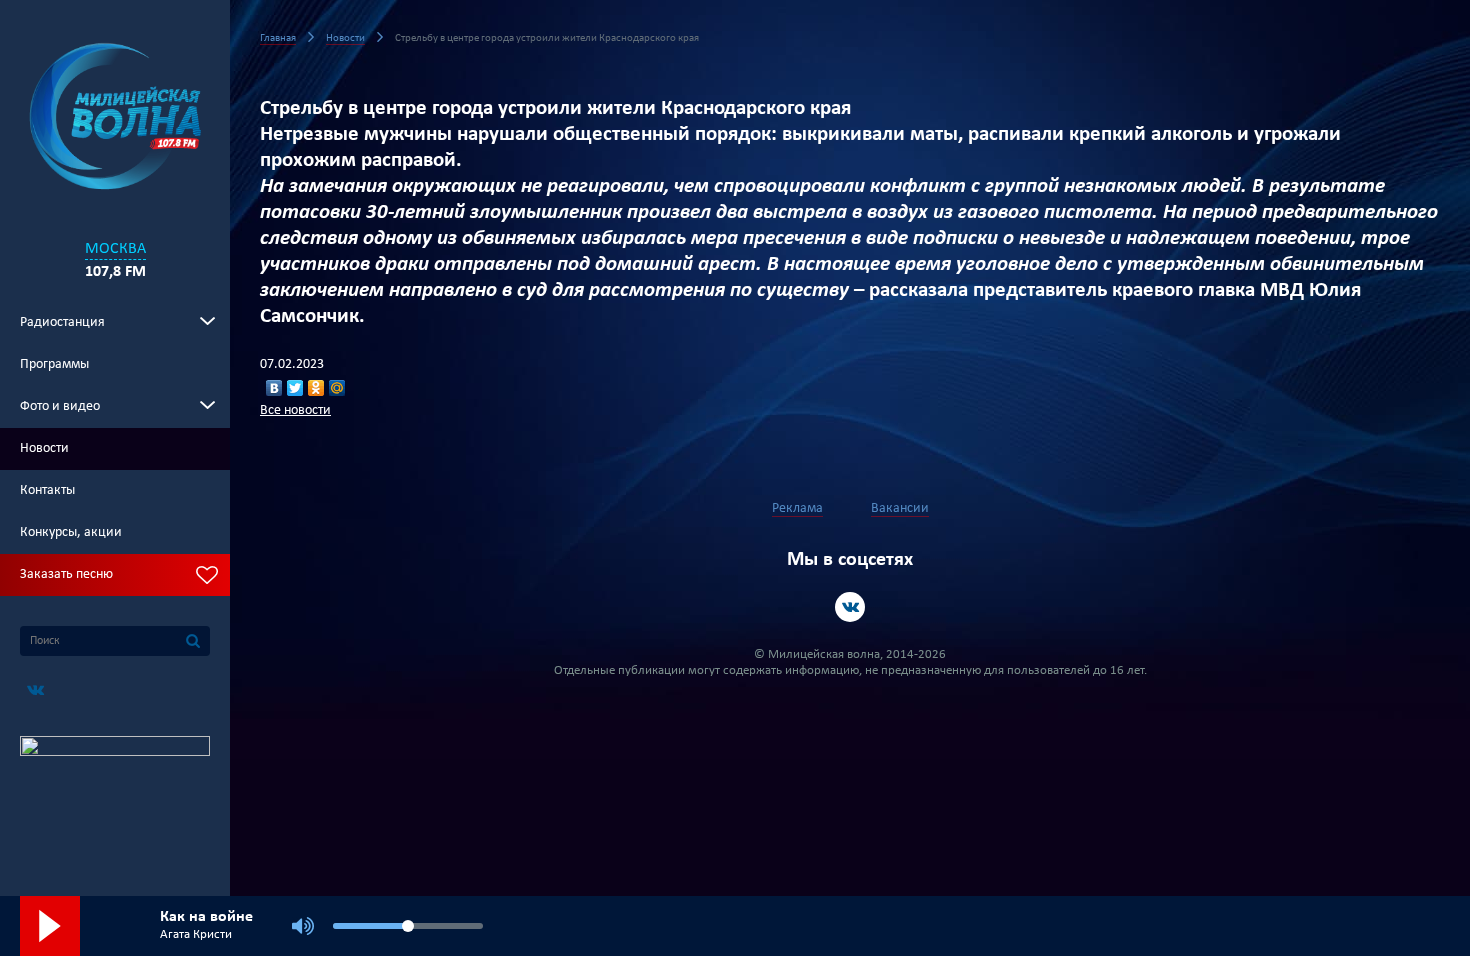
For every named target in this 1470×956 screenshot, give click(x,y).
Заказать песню (66, 574)
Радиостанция (62, 322)
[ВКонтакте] (274, 388)
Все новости (295, 410)
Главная (278, 38)
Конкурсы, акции (71, 532)
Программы (54, 364)
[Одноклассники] (316, 388)
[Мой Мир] (337, 388)
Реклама (797, 508)
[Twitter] (295, 388)
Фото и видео (60, 406)
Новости (44, 448)
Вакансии (900, 508)
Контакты (47, 490)
